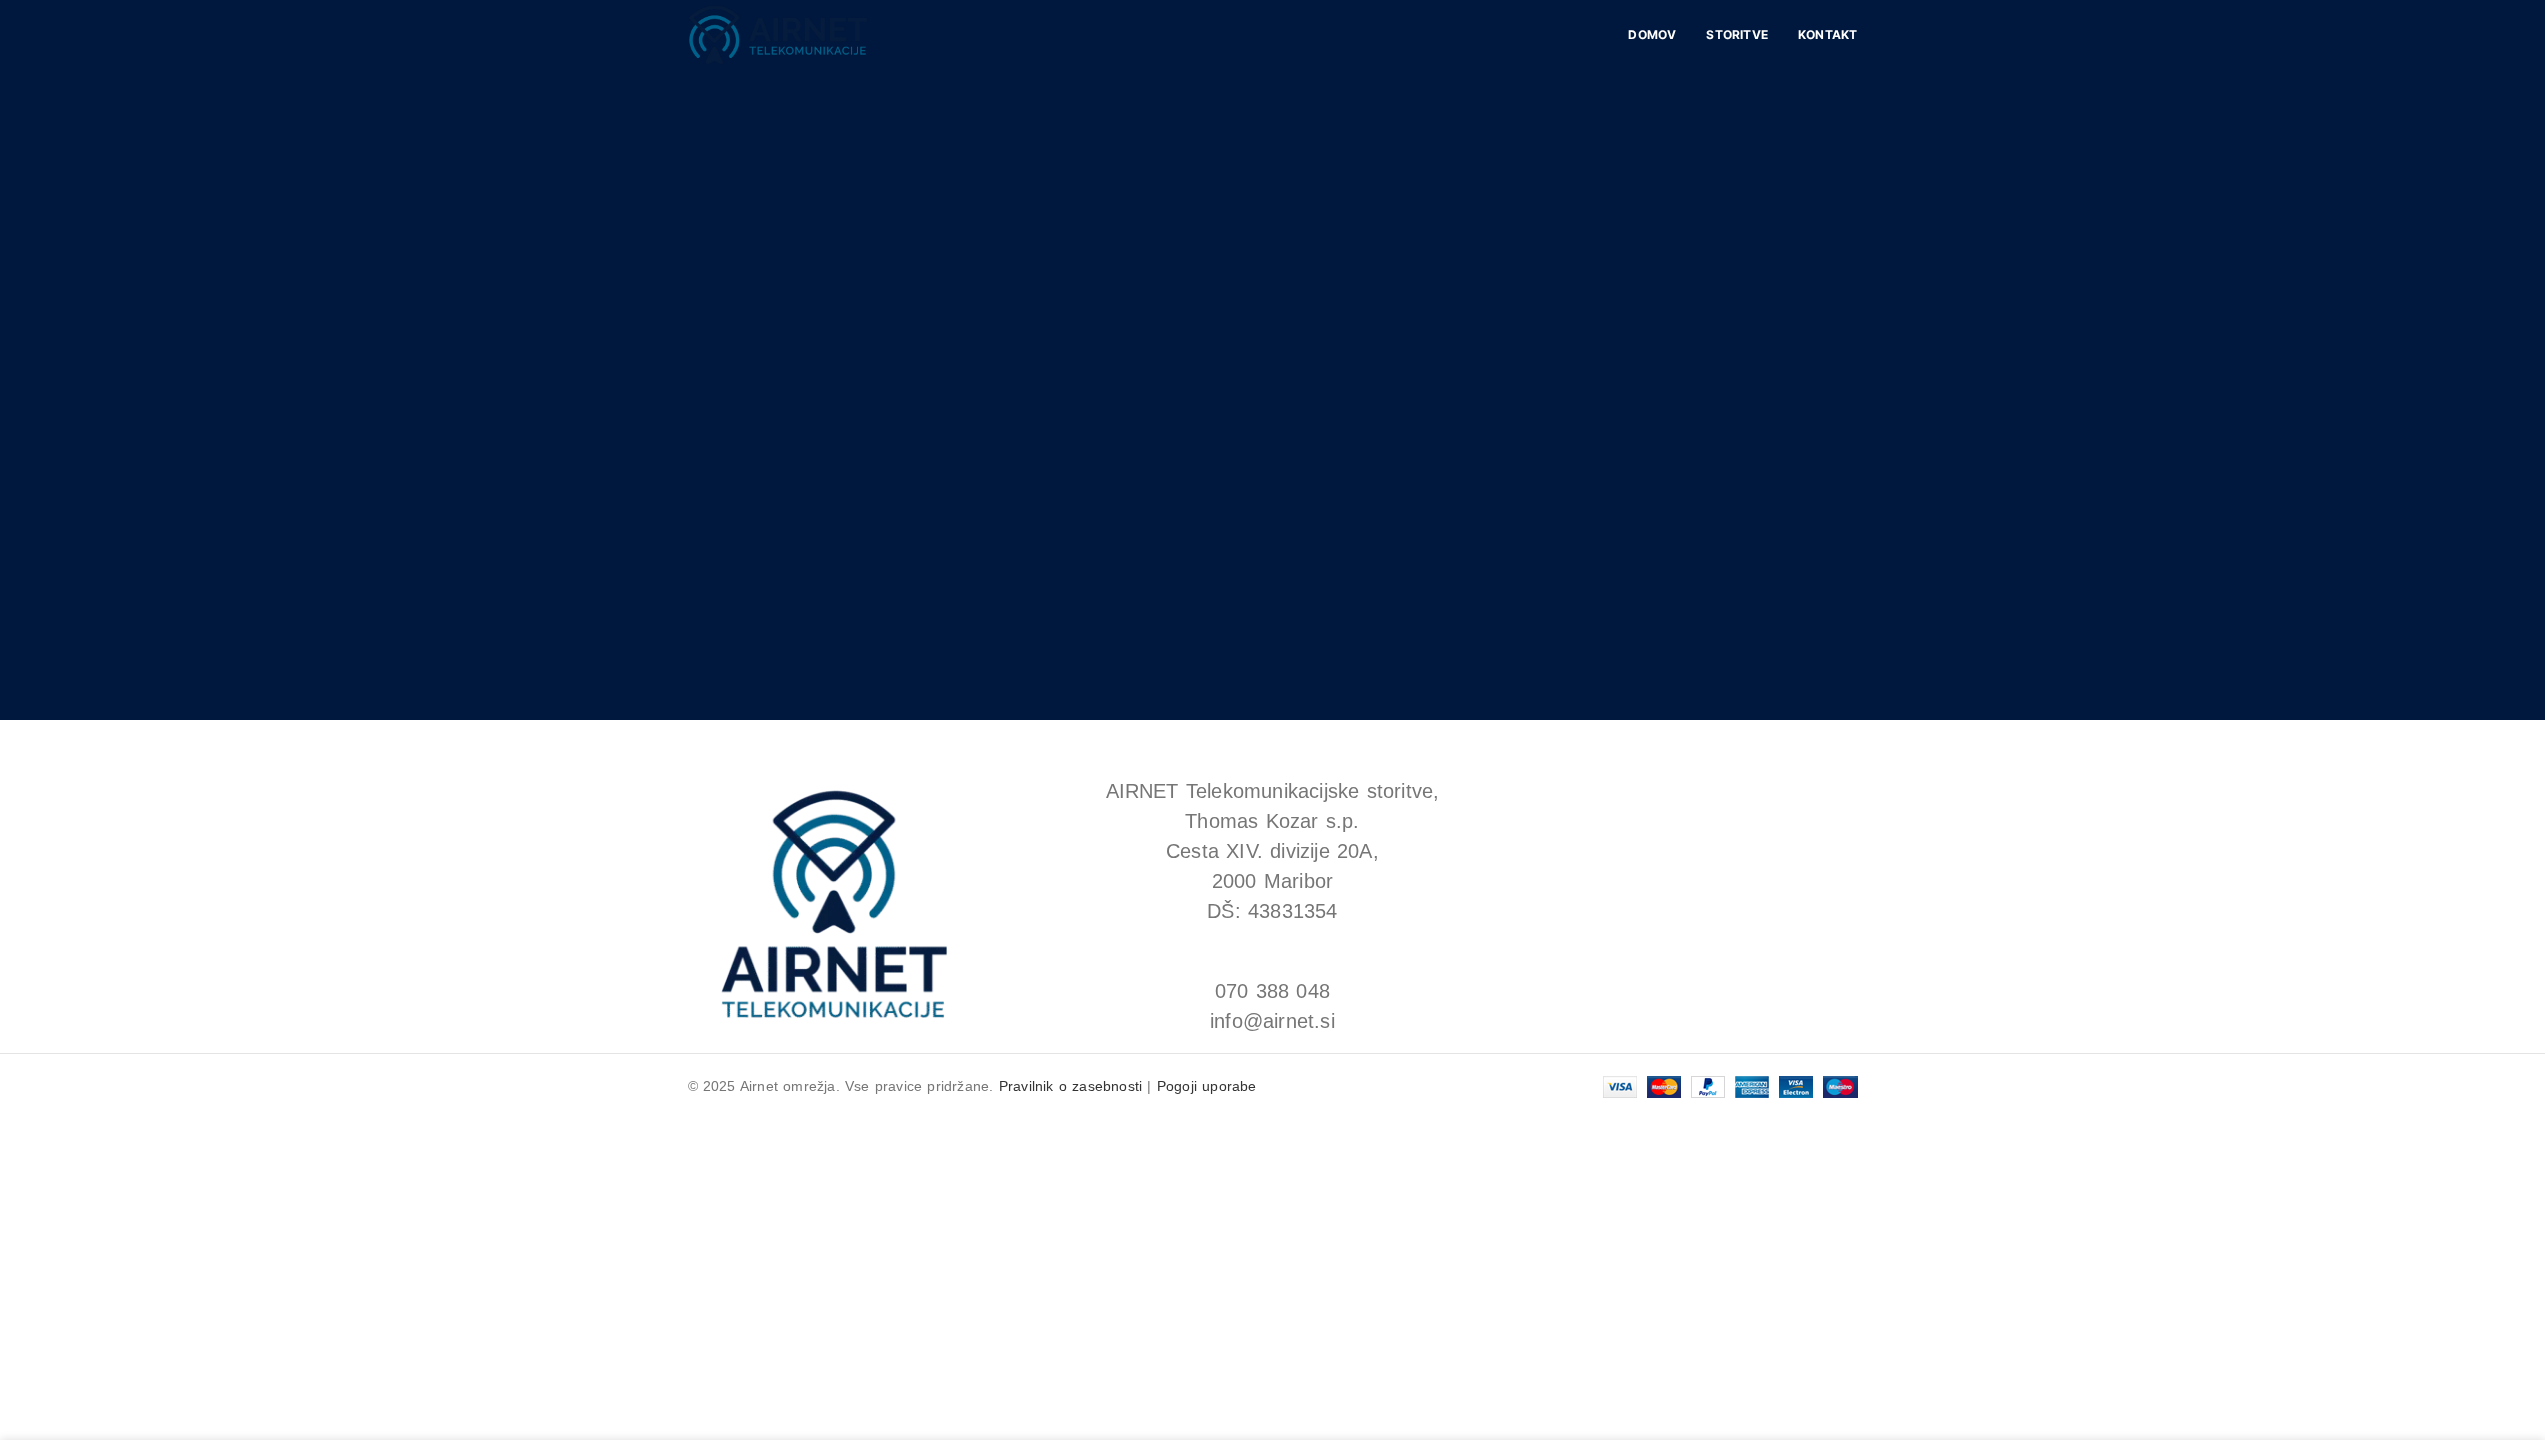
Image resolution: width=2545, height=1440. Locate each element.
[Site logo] (778, 34)
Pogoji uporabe (1207, 1086)
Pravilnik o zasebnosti (1070, 1086)
